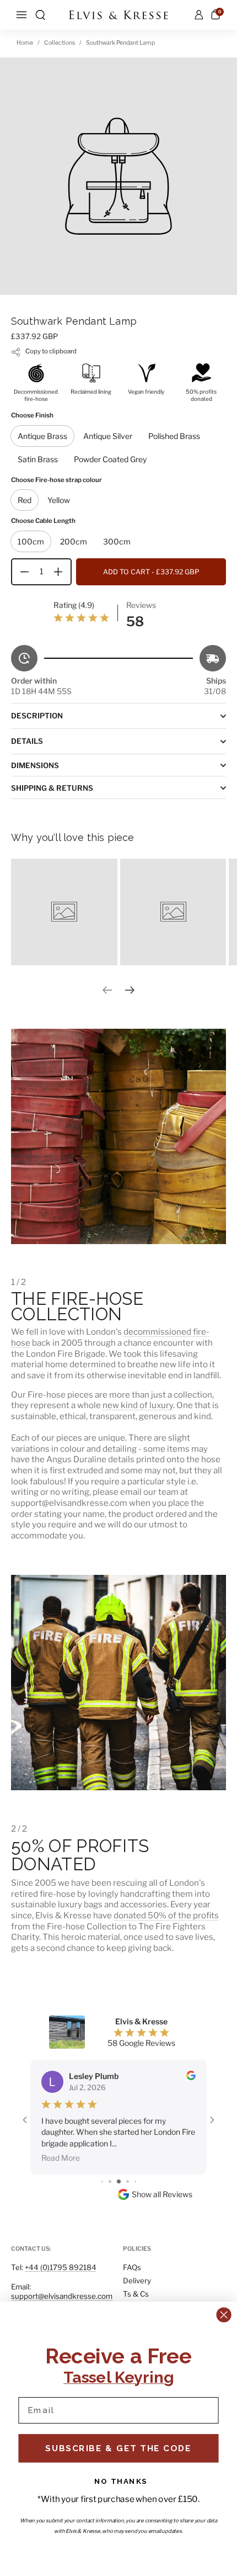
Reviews (141, 605)
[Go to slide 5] (119, 2181)
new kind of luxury (138, 1405)
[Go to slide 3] (102, 2181)
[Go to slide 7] (135, 2181)
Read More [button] (61, 2158)
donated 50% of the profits (166, 1915)
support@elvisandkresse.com (62, 2296)
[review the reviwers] (191, 2077)
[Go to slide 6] (128, 2181)
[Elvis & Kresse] (118, 15)
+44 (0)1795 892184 (61, 2267)
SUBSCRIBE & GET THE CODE (118, 2448)
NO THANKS (121, 2481)
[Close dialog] (224, 2315)
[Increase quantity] (62, 572)
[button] (40, 15)
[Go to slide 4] (110, 2181)
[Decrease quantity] (20, 572)
